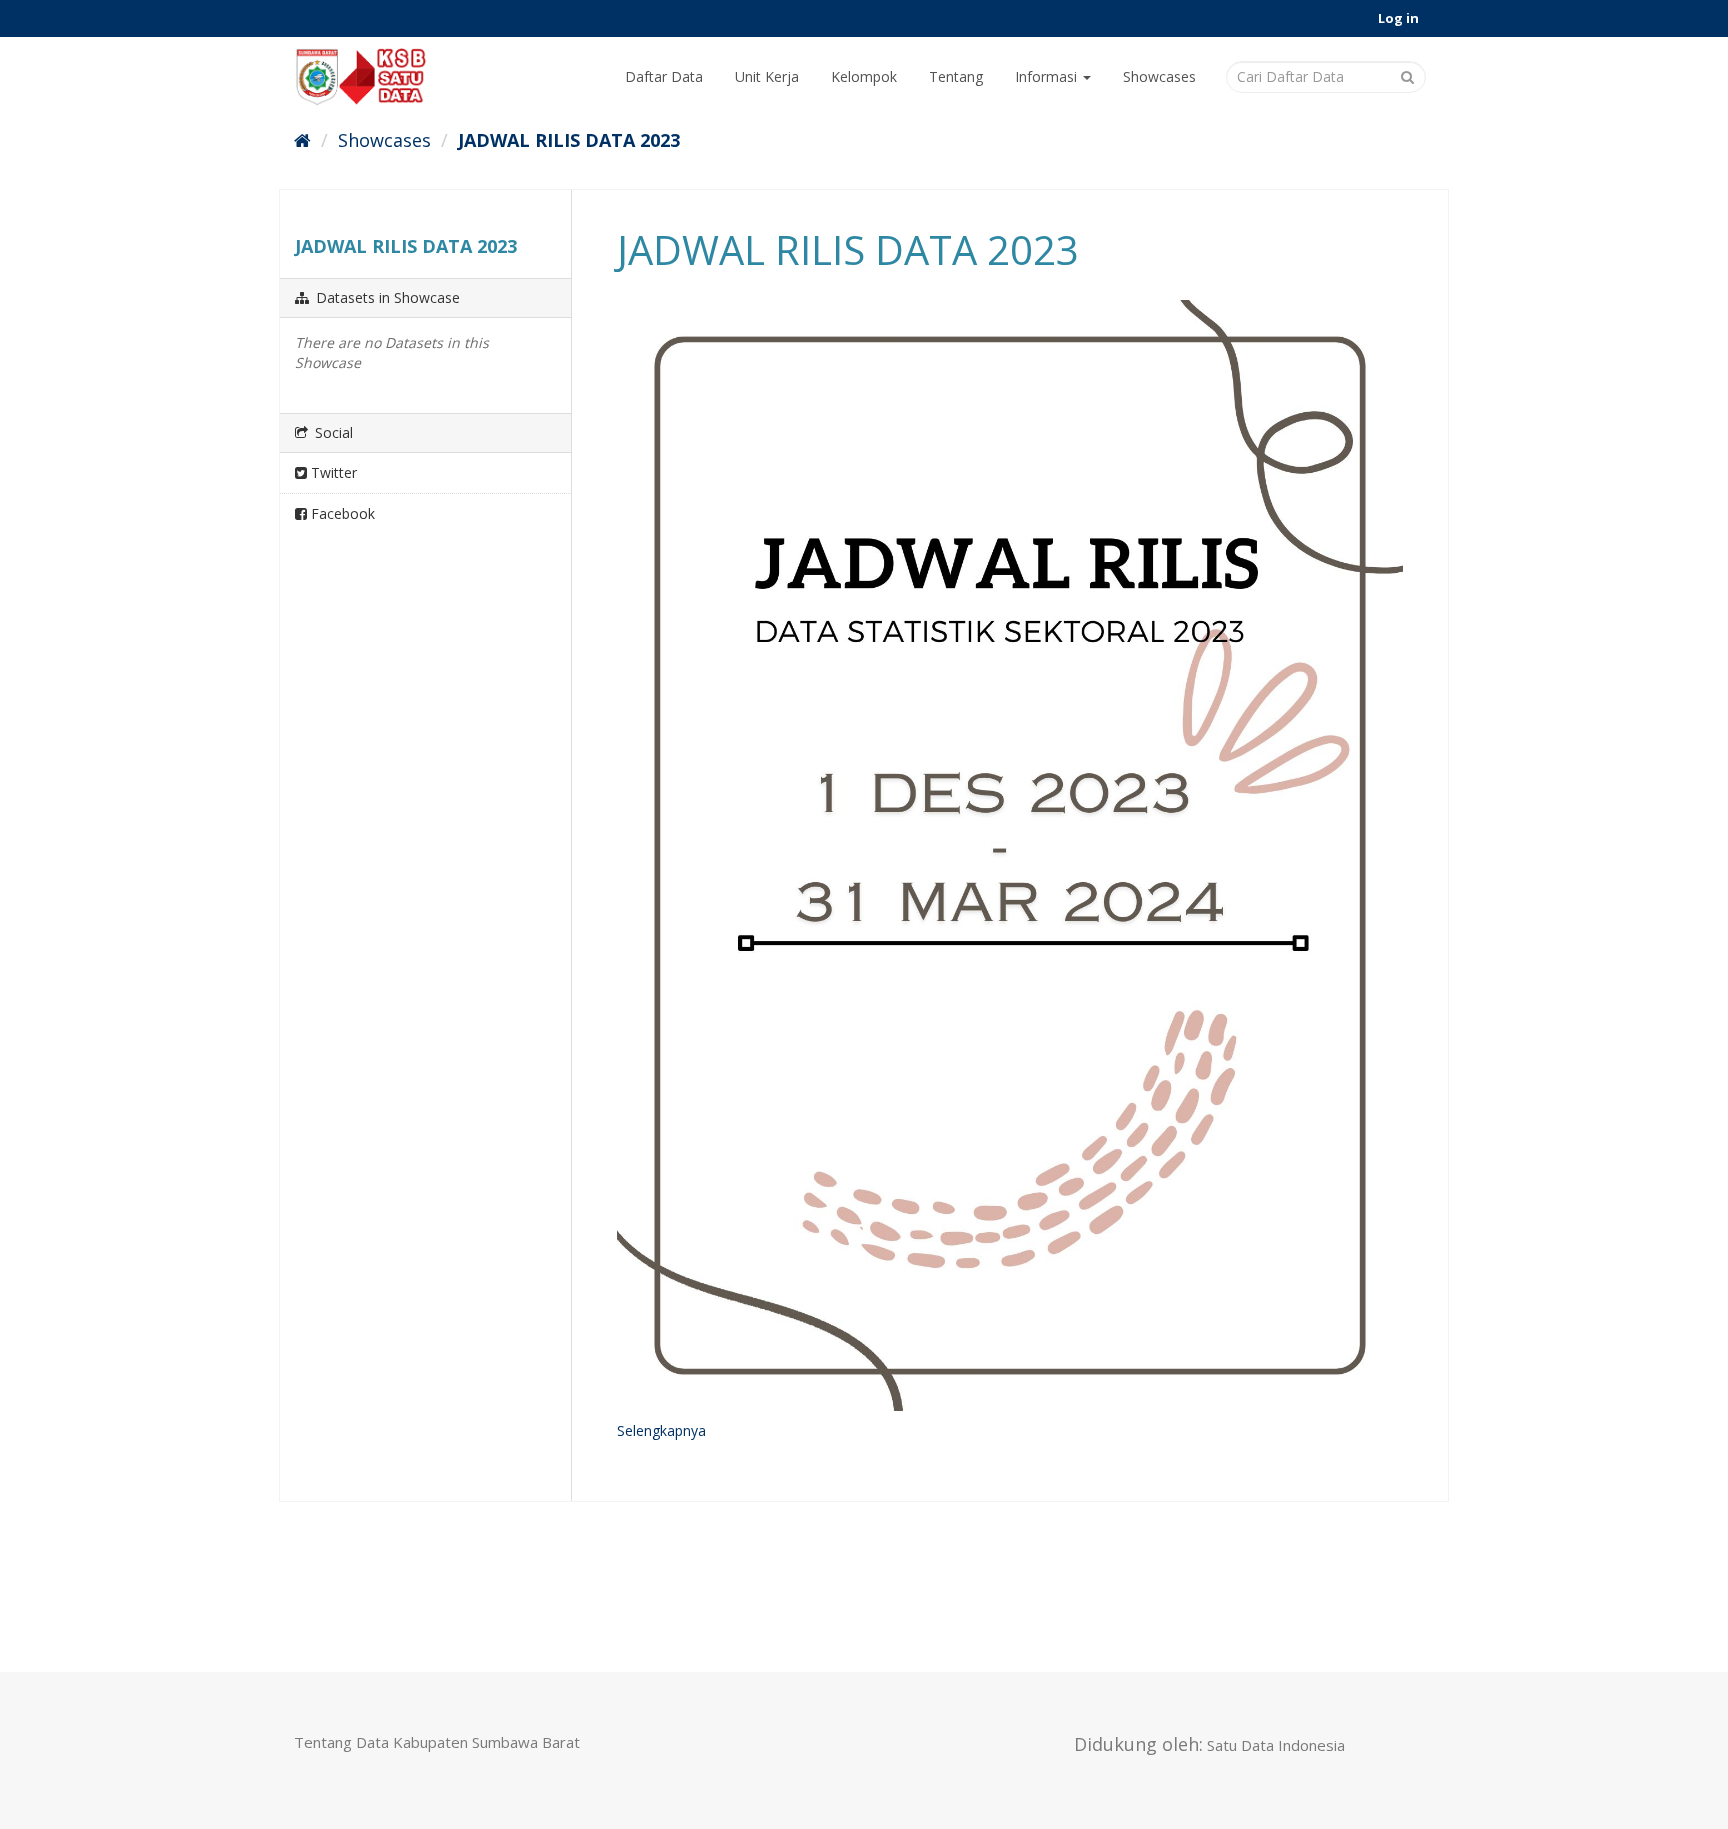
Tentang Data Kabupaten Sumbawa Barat (437, 1742)
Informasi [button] (1048, 76)
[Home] (302, 140)
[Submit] (1407, 75)
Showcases (1159, 76)
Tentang (956, 76)
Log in (1398, 18)
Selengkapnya (661, 1430)
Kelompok (864, 76)
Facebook (341, 513)
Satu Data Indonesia (1276, 1745)
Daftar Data (664, 76)
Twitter (332, 472)
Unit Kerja (767, 76)
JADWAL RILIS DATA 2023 (569, 140)
